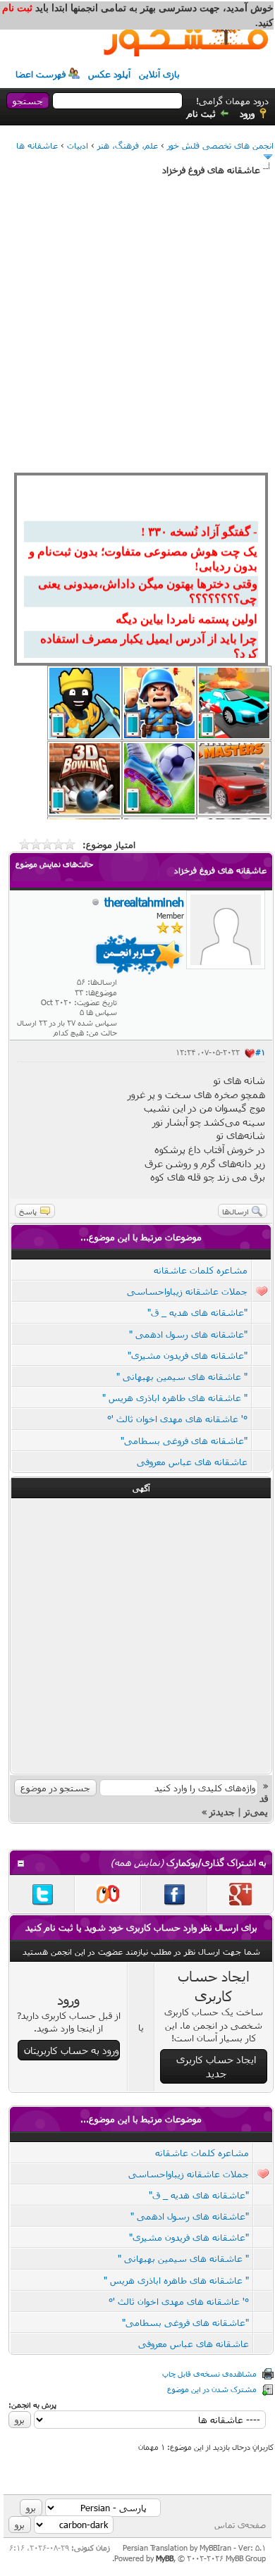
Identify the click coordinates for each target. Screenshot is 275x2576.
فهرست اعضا (41, 74)
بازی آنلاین (159, 74)
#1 (260, 1052)
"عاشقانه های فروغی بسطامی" (184, 1441)
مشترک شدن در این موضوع (212, 2389)
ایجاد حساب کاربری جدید (216, 2066)
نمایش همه (137, 1862)
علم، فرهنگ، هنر (128, 145)
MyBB (165, 2558)
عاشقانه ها (37, 145)
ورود (247, 113)
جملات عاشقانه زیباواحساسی (187, 1291)
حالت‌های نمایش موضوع (54, 864)
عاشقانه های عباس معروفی (192, 1462)
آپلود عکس (109, 74)
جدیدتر (222, 1812)
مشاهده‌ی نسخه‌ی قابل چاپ (209, 2373)
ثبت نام (201, 113)
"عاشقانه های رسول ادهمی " (188, 1334)
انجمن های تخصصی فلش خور (220, 145)
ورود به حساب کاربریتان (72, 2050)
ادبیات (78, 145)
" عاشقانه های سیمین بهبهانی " (182, 1376)
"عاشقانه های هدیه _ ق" (197, 1312)
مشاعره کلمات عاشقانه (201, 1270)
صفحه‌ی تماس (240, 2525)
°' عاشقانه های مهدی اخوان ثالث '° (177, 1419)
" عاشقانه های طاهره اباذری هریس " (175, 1398)
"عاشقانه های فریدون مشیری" (188, 1355)
